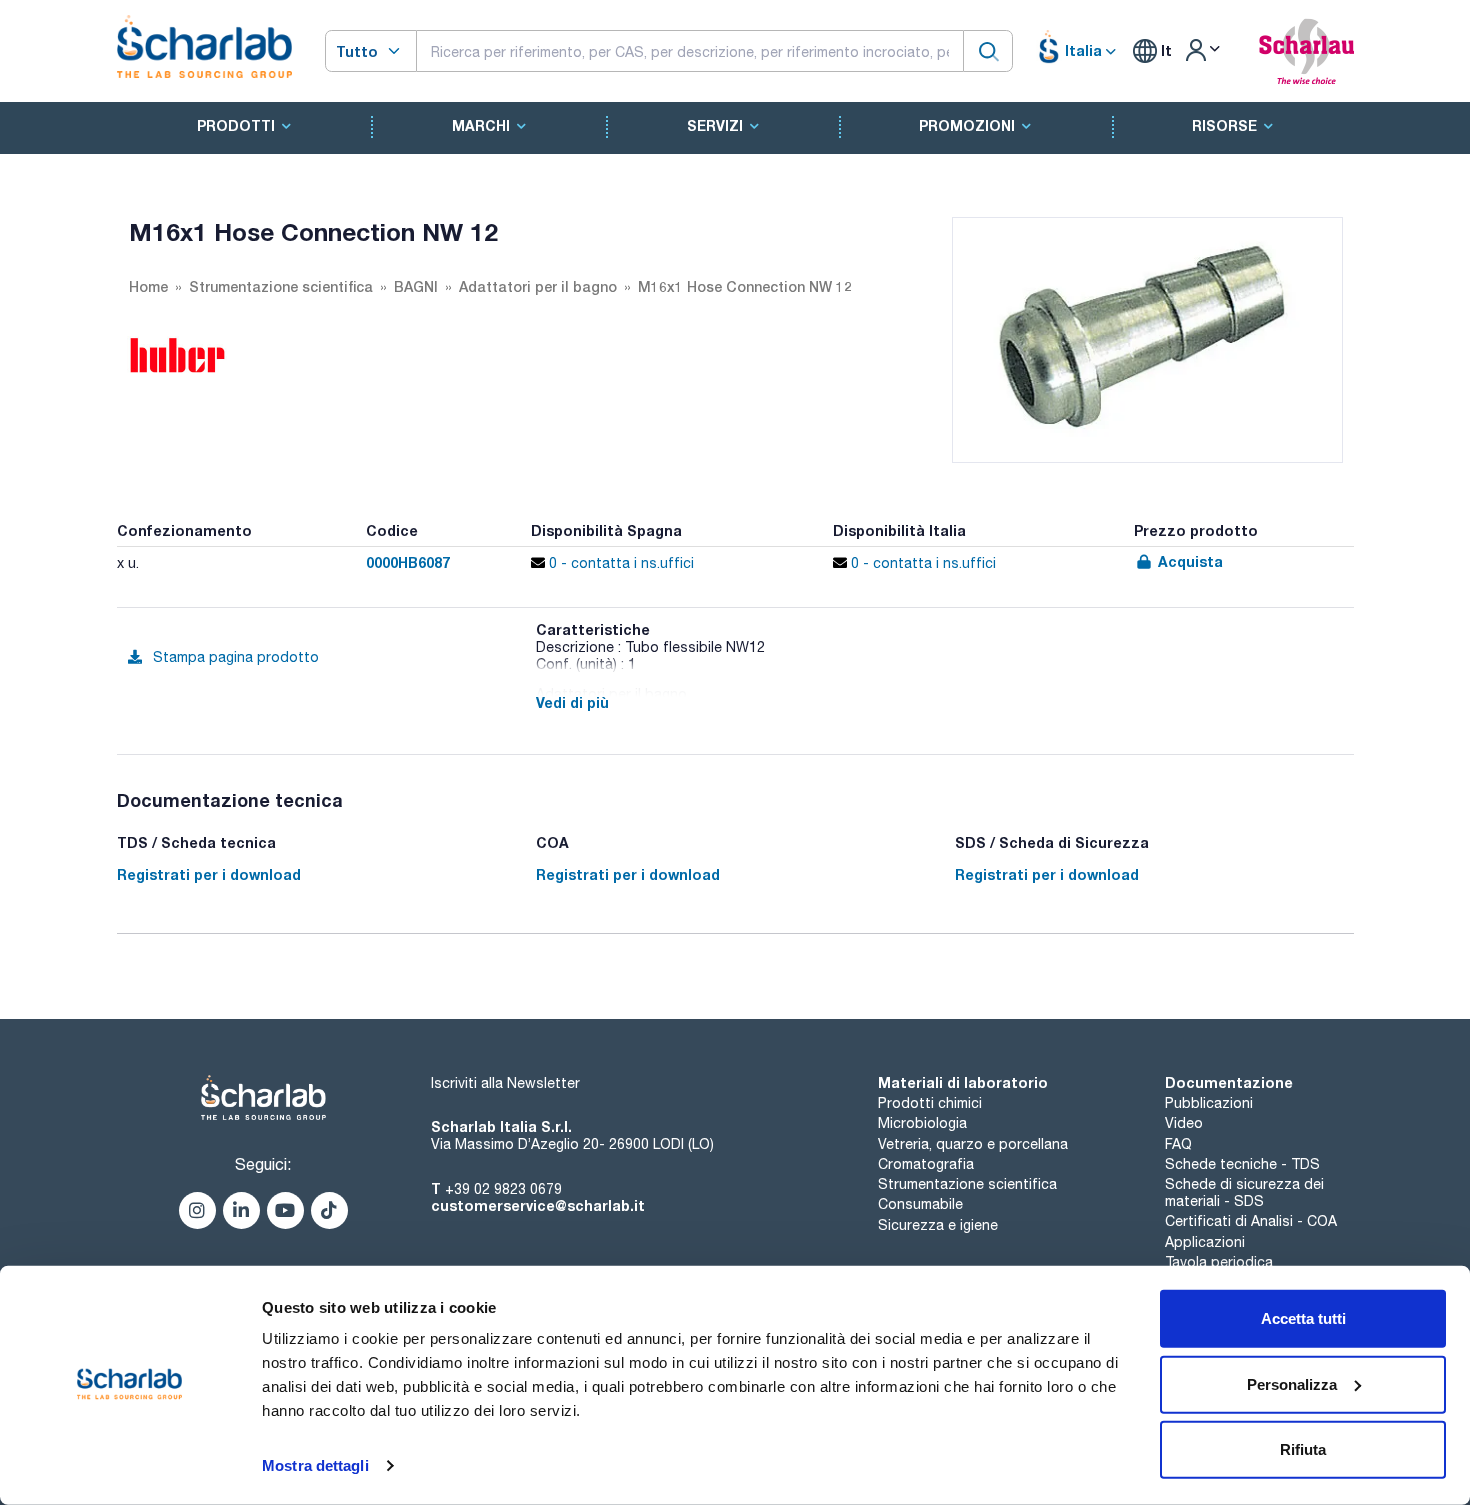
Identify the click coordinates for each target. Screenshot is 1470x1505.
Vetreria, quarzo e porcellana (973, 1144)
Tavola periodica (1219, 1262)
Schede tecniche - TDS (1242, 1164)
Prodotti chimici (930, 1103)
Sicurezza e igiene (938, 1225)
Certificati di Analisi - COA (1251, 1221)
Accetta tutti (1303, 1318)
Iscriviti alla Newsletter (505, 1083)
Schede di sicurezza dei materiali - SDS (1244, 1192)
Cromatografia (926, 1164)
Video (1184, 1123)
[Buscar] (988, 50)
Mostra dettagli (315, 1465)
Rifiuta (1303, 1449)
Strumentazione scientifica (967, 1184)
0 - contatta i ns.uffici (619, 563)
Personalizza (1292, 1383)
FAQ (1178, 1144)
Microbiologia (922, 1123)
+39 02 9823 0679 (503, 1189)
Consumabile (920, 1204)
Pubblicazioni (1209, 1103)
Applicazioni (1205, 1242)
